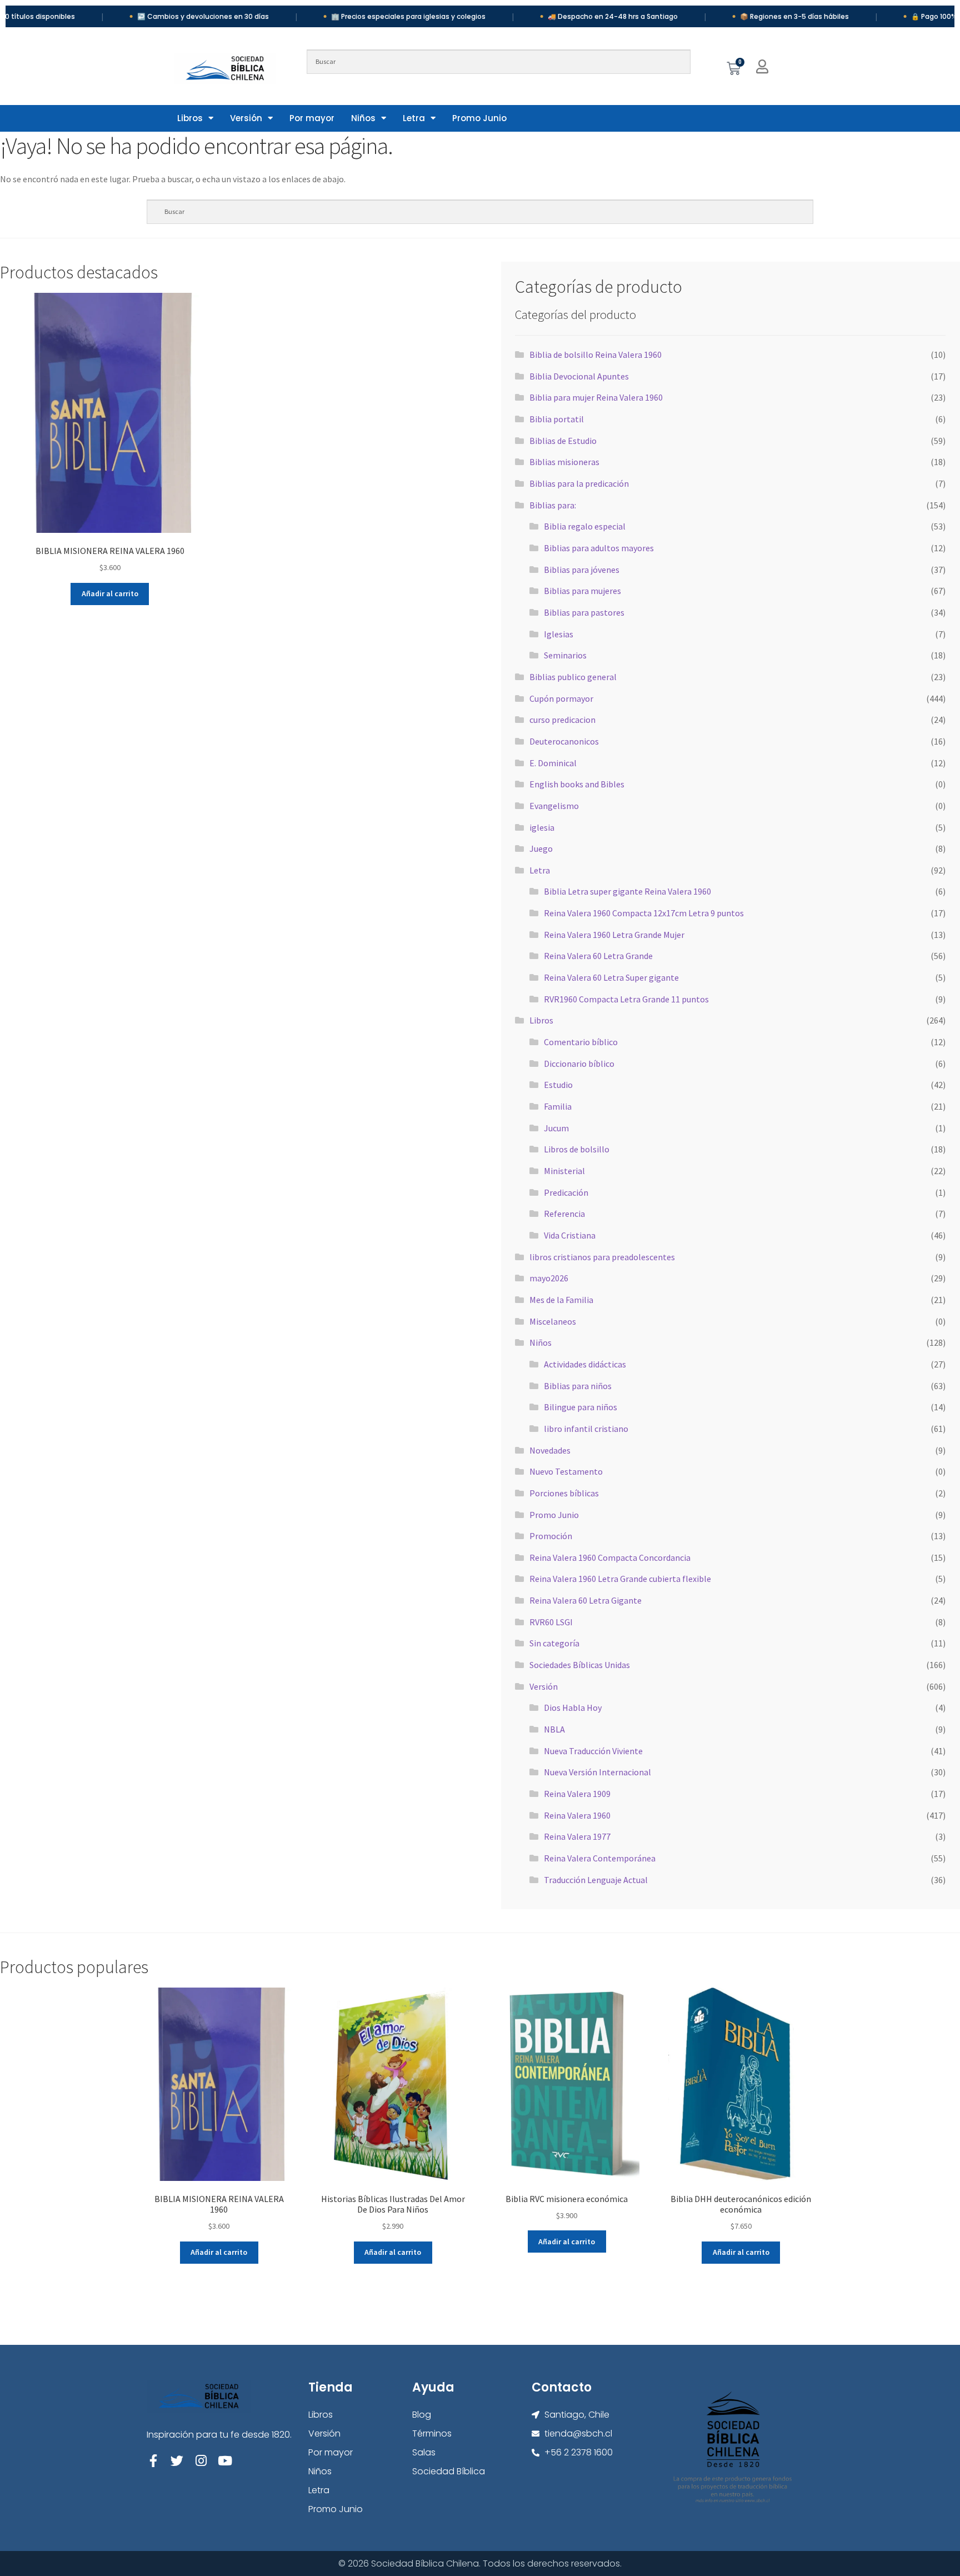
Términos (432, 2433)
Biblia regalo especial (585, 526)
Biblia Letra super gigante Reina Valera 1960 (627, 891)
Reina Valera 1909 (577, 1794)
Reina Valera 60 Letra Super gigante (611, 977)
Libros (190, 118)
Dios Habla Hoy (573, 1708)
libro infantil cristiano (586, 1429)
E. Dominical (553, 763)
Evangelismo (554, 806)
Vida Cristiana (570, 1235)
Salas (424, 2452)
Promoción (551, 1536)
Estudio (558, 1085)
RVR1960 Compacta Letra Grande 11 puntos (626, 999)
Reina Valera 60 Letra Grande (598, 956)
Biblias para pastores (584, 612)
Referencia (564, 1214)
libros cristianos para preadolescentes (602, 1257)
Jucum (556, 1128)
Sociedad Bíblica (449, 2471)
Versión (246, 118)
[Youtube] (225, 2461)
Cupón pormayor (561, 698)
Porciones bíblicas (564, 1493)
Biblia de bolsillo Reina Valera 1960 (596, 355)
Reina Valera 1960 (577, 1815)
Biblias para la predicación (579, 483)
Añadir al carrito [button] (110, 593)
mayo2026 (549, 1278)
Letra (414, 118)
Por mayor (312, 118)
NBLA (554, 1729)
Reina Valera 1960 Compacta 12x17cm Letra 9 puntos (644, 913)
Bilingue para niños (581, 1407)
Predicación (566, 1192)
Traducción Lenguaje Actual (596, 1880)
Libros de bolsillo (577, 1149)
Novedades (550, 1450)
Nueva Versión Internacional (597, 1772)
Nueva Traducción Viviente (593, 1751)
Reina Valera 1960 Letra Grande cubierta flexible (620, 1579)
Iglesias (559, 634)
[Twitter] (177, 2461)
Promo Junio (479, 118)
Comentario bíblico (581, 1042)
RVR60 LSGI (551, 1622)
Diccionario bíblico (579, 1064)
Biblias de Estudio (563, 441)
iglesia (542, 827)
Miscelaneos (553, 1321)
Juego (541, 848)
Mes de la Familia (561, 1300)
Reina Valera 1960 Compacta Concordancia (610, 1557)
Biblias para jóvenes (582, 570)
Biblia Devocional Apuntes (579, 376)
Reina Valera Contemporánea (600, 1858)
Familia (558, 1106)
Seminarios (565, 655)
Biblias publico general (573, 677)
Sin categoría (554, 1643)
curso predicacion (562, 720)
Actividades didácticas (585, 1364)
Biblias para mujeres (582, 591)
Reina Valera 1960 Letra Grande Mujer (614, 935)
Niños (363, 118)
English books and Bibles (577, 784)
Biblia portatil (557, 419)
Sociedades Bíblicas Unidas (580, 1665)
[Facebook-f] (153, 2461)
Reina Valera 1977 (577, 1836)
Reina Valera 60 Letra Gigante (586, 1600)
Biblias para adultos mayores (599, 548)
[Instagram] (201, 2461)
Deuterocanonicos (564, 741)
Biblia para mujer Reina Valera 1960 (596, 397)
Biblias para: (553, 505)
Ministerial (564, 1171)
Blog (422, 2415)
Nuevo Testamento (566, 1471)
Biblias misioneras (564, 462)
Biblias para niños (578, 1386)
